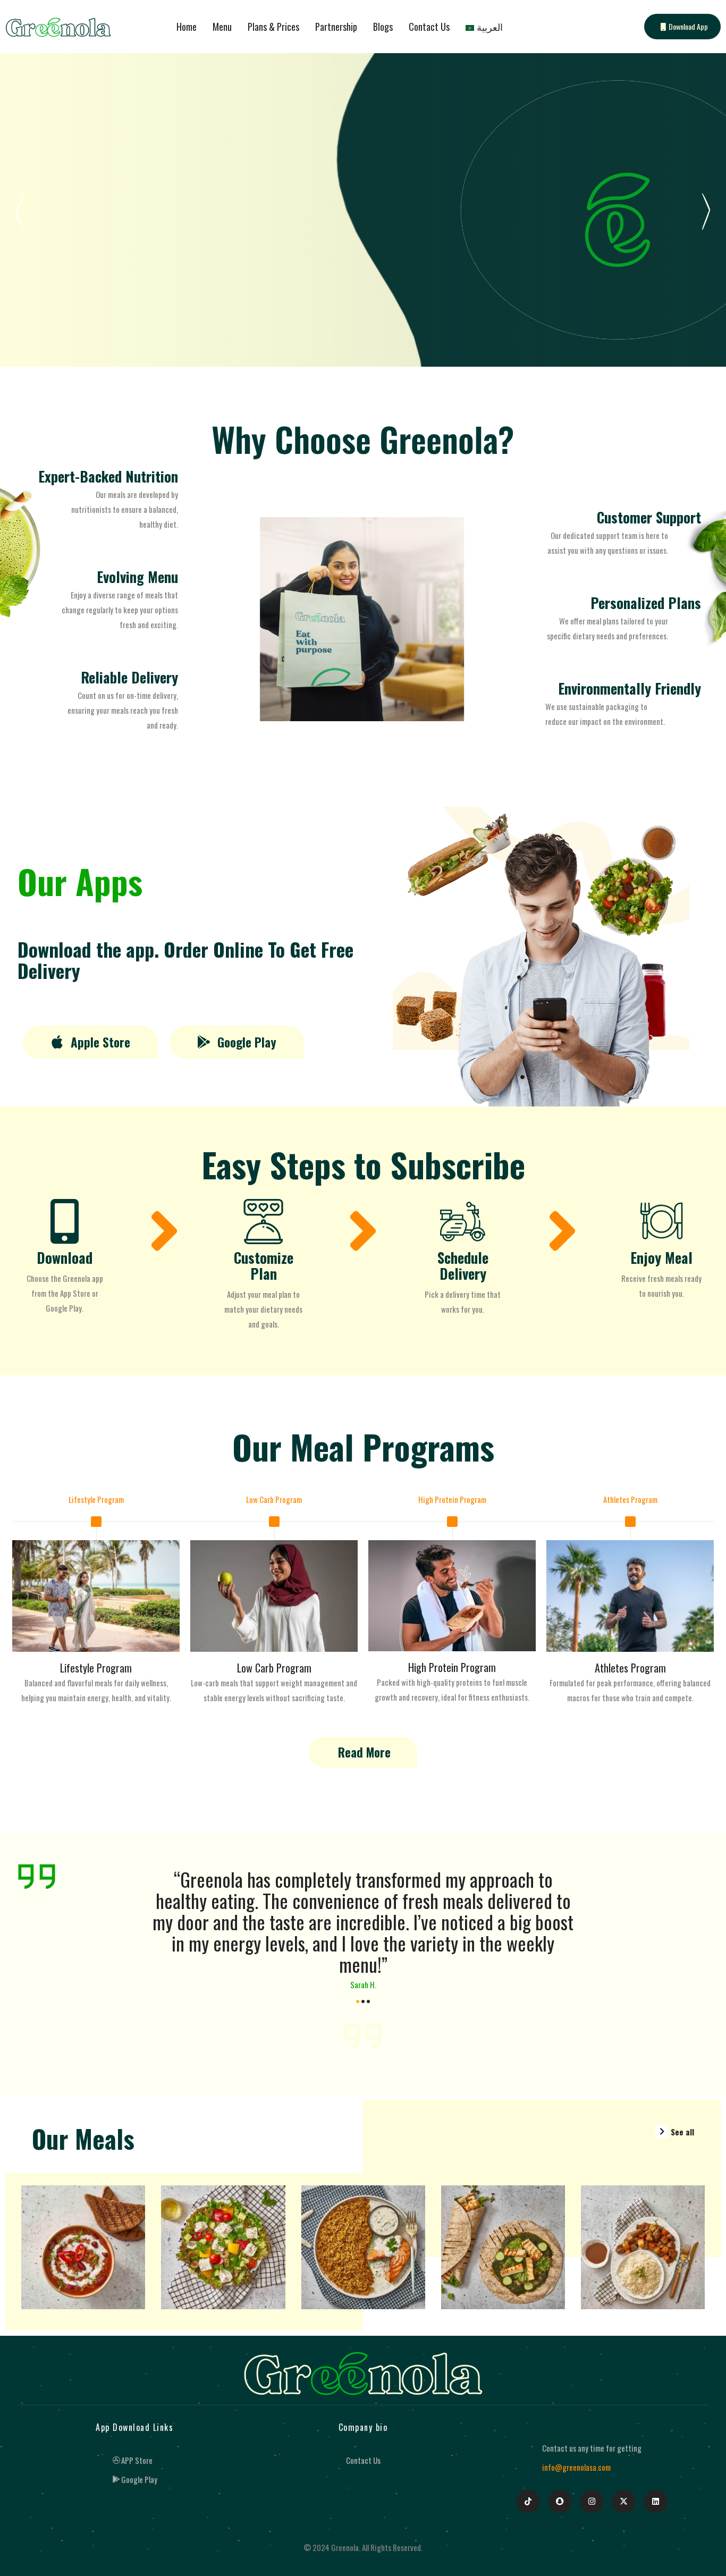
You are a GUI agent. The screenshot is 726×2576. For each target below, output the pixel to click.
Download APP (65, 286)
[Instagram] (592, 2501)
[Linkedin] (656, 2501)
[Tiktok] (528, 2501)
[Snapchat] (560, 2501)
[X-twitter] (624, 2501)
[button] (90, 1042)
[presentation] (139, 1938)
